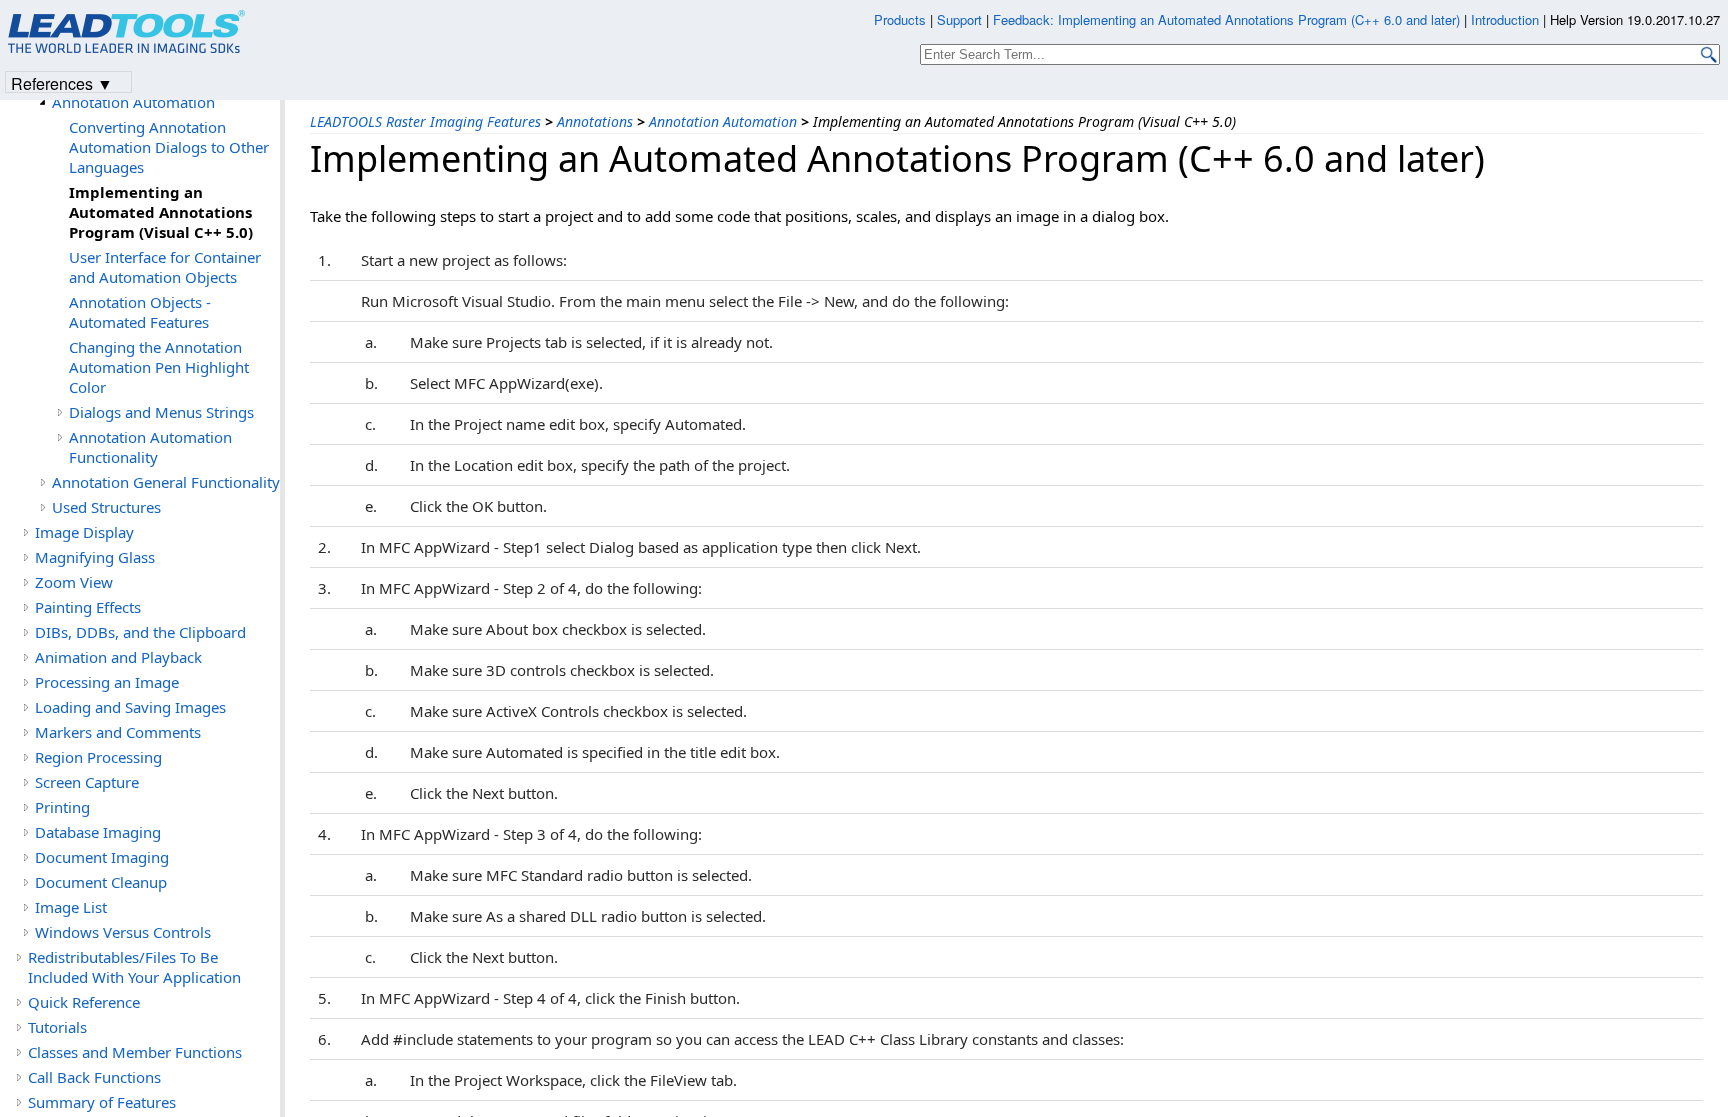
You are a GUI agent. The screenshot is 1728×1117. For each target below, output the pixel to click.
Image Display (84, 532)
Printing (62, 807)
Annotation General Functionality (166, 482)
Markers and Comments (118, 732)
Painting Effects (88, 607)
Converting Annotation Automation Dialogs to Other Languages (169, 147)
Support (959, 19)
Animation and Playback (118, 657)
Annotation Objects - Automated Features (140, 312)
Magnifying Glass (95, 557)
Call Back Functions (94, 1077)
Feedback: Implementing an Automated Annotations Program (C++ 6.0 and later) (1226, 19)
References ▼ (62, 82)
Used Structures (106, 507)
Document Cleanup (101, 882)
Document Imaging (102, 857)
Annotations (595, 121)
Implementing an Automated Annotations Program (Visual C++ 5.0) (161, 212)
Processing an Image (107, 682)
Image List (71, 907)
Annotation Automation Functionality (150, 447)
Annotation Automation (723, 121)
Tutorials (57, 1027)
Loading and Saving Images (130, 707)
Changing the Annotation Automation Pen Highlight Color (159, 367)
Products (900, 19)
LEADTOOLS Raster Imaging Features (425, 121)
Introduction (1505, 19)
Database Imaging (98, 832)
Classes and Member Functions (135, 1052)
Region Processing (98, 757)
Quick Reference (84, 1002)
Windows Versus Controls (123, 932)
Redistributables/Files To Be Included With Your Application (134, 967)
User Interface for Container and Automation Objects (165, 267)
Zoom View (74, 582)
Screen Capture (87, 782)
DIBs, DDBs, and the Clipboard (140, 632)
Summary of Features (102, 1102)
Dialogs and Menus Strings (161, 412)
